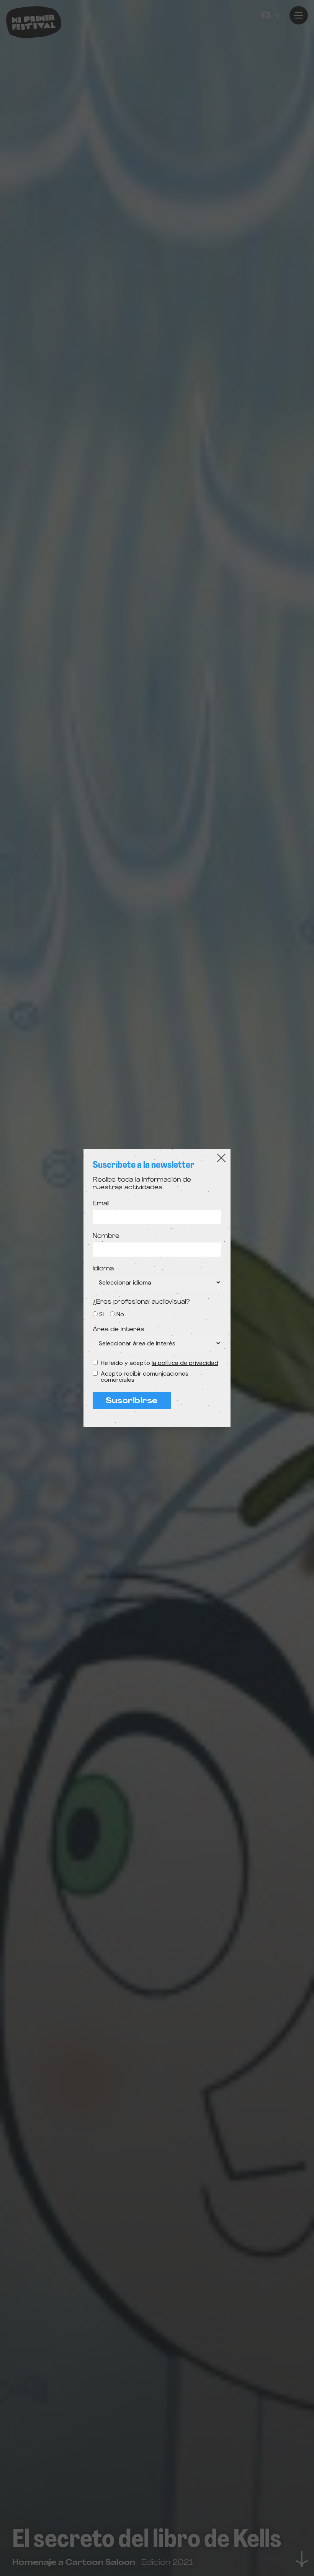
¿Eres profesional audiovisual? (141, 1302)
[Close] (221, 1158)
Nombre (106, 1236)
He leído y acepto (159, 1363)
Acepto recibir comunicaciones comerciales (145, 1377)
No (120, 1314)
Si (101, 1314)
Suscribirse (132, 1401)
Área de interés (119, 1330)
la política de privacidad (185, 1363)
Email (101, 1204)
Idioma (103, 1269)
